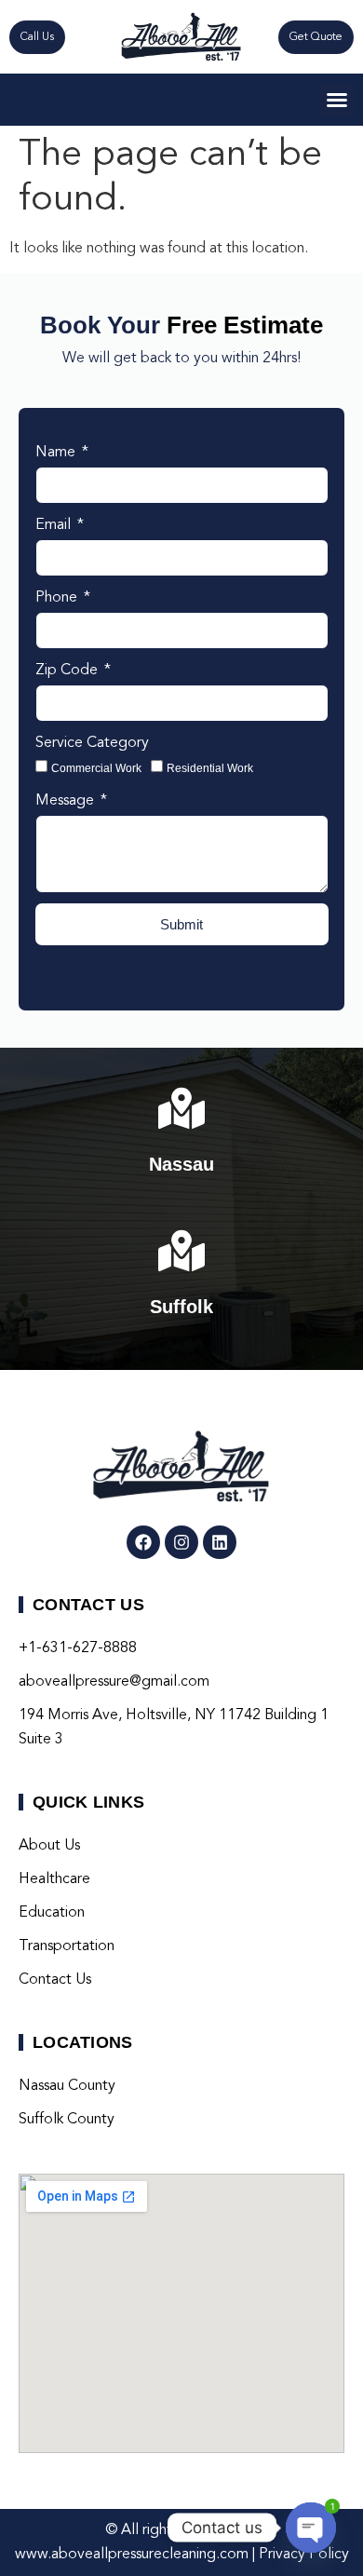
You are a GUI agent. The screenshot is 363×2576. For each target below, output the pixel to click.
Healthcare (54, 1879)
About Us (49, 1846)
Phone (58, 598)
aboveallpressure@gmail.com (114, 1682)
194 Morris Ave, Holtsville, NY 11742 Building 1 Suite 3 (174, 1728)
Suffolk (181, 1307)
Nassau (181, 1164)
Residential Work (210, 768)
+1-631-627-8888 (78, 1648)
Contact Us (55, 1980)
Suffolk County (67, 2120)
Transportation (67, 1946)
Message (67, 801)
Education (52, 1913)
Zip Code (68, 671)
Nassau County (67, 2086)
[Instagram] (181, 1542)
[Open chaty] (311, 2528)
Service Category (92, 743)
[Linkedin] (220, 1542)
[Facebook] (143, 1542)
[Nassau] (181, 1108)
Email (55, 525)
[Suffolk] (181, 1251)
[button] (337, 100)
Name (57, 453)
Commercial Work (96, 768)
